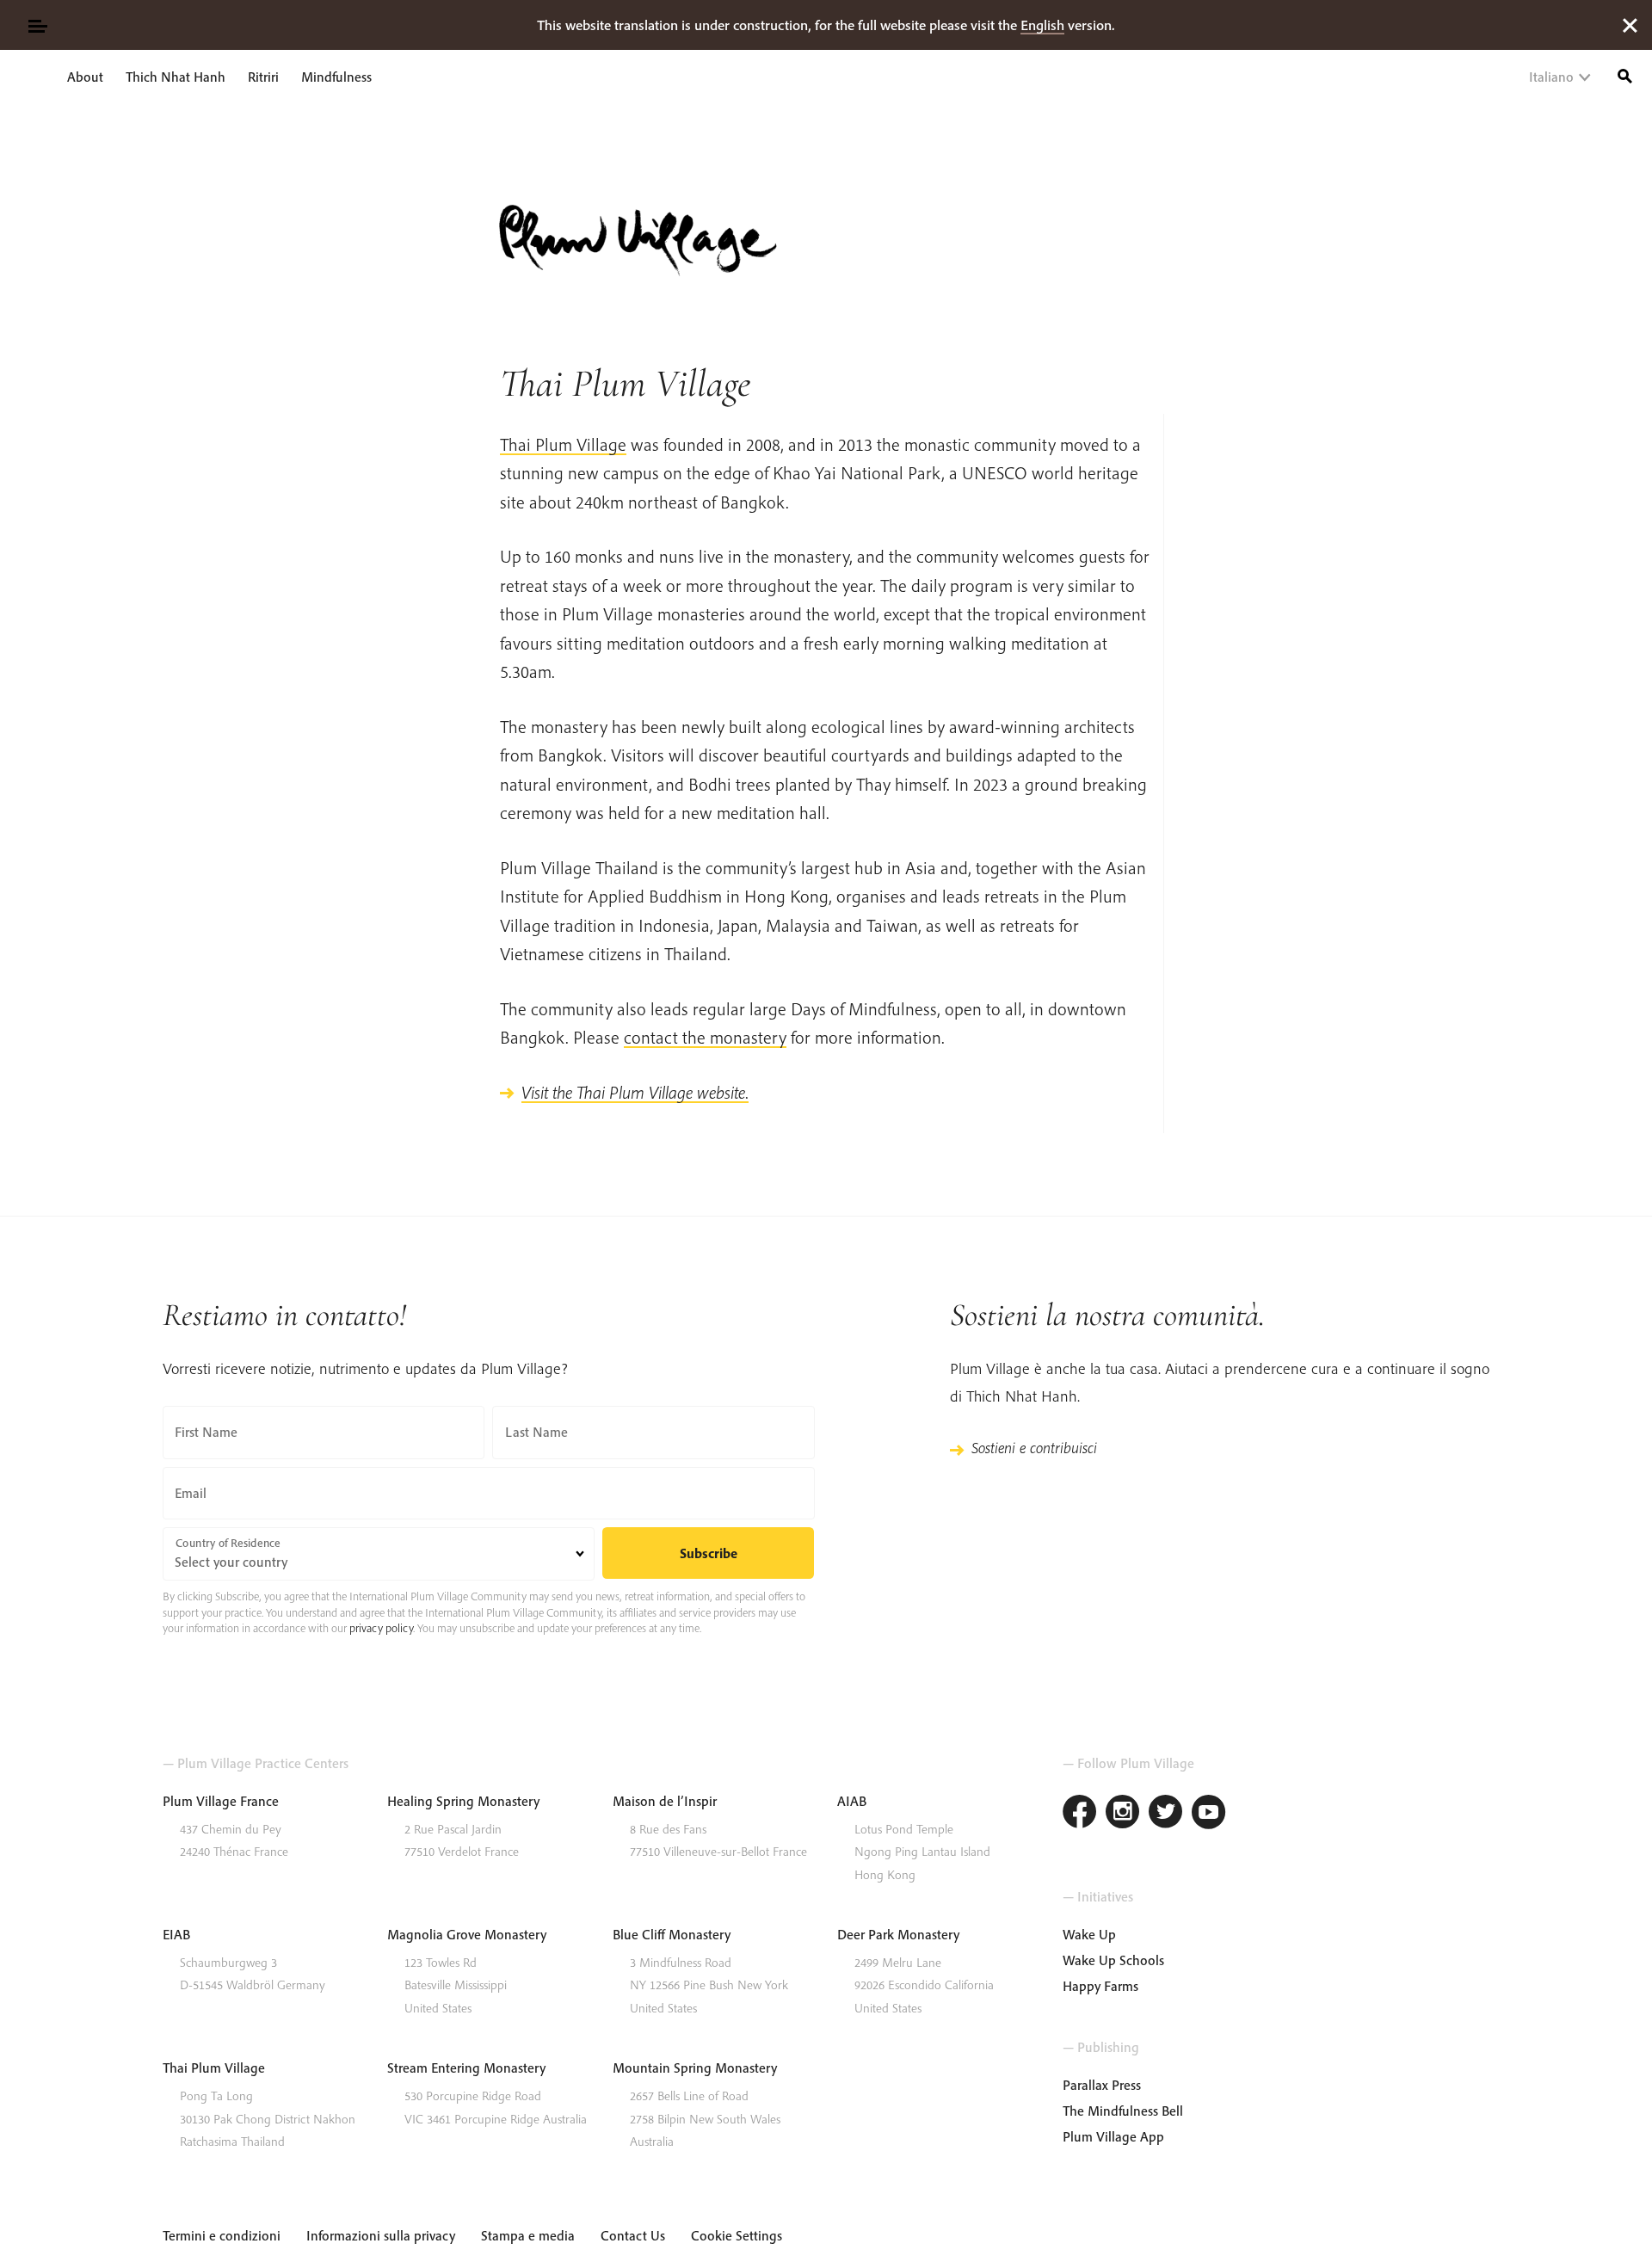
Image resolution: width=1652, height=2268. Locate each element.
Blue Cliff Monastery (672, 1934)
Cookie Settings (737, 2235)
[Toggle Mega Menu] (37, 25)
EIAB (176, 1934)
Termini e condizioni (222, 2235)
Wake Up (1089, 1934)
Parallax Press (1102, 2085)
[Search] (1625, 74)
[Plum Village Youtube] (1209, 1814)
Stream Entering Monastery (466, 2068)
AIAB (852, 1801)
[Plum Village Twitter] (1166, 1814)
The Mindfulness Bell (1123, 2111)
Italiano (1551, 77)
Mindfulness (336, 77)
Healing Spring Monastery (463, 1801)
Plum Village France (221, 1801)
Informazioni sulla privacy (381, 2235)
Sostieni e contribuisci (1034, 1448)
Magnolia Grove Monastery (467, 1934)
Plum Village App (1113, 2136)
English (1042, 25)
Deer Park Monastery (898, 1934)
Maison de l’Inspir (665, 1801)
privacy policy (381, 1628)
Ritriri (263, 77)
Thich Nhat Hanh (176, 77)
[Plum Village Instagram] (1123, 1814)
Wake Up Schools (1113, 1960)
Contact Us (633, 2235)
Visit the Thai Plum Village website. (635, 1092)
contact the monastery (705, 1037)
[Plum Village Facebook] (1080, 1814)
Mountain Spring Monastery (695, 2068)
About (85, 77)
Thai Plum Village (563, 444)
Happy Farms (1100, 1986)
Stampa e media (528, 2235)
